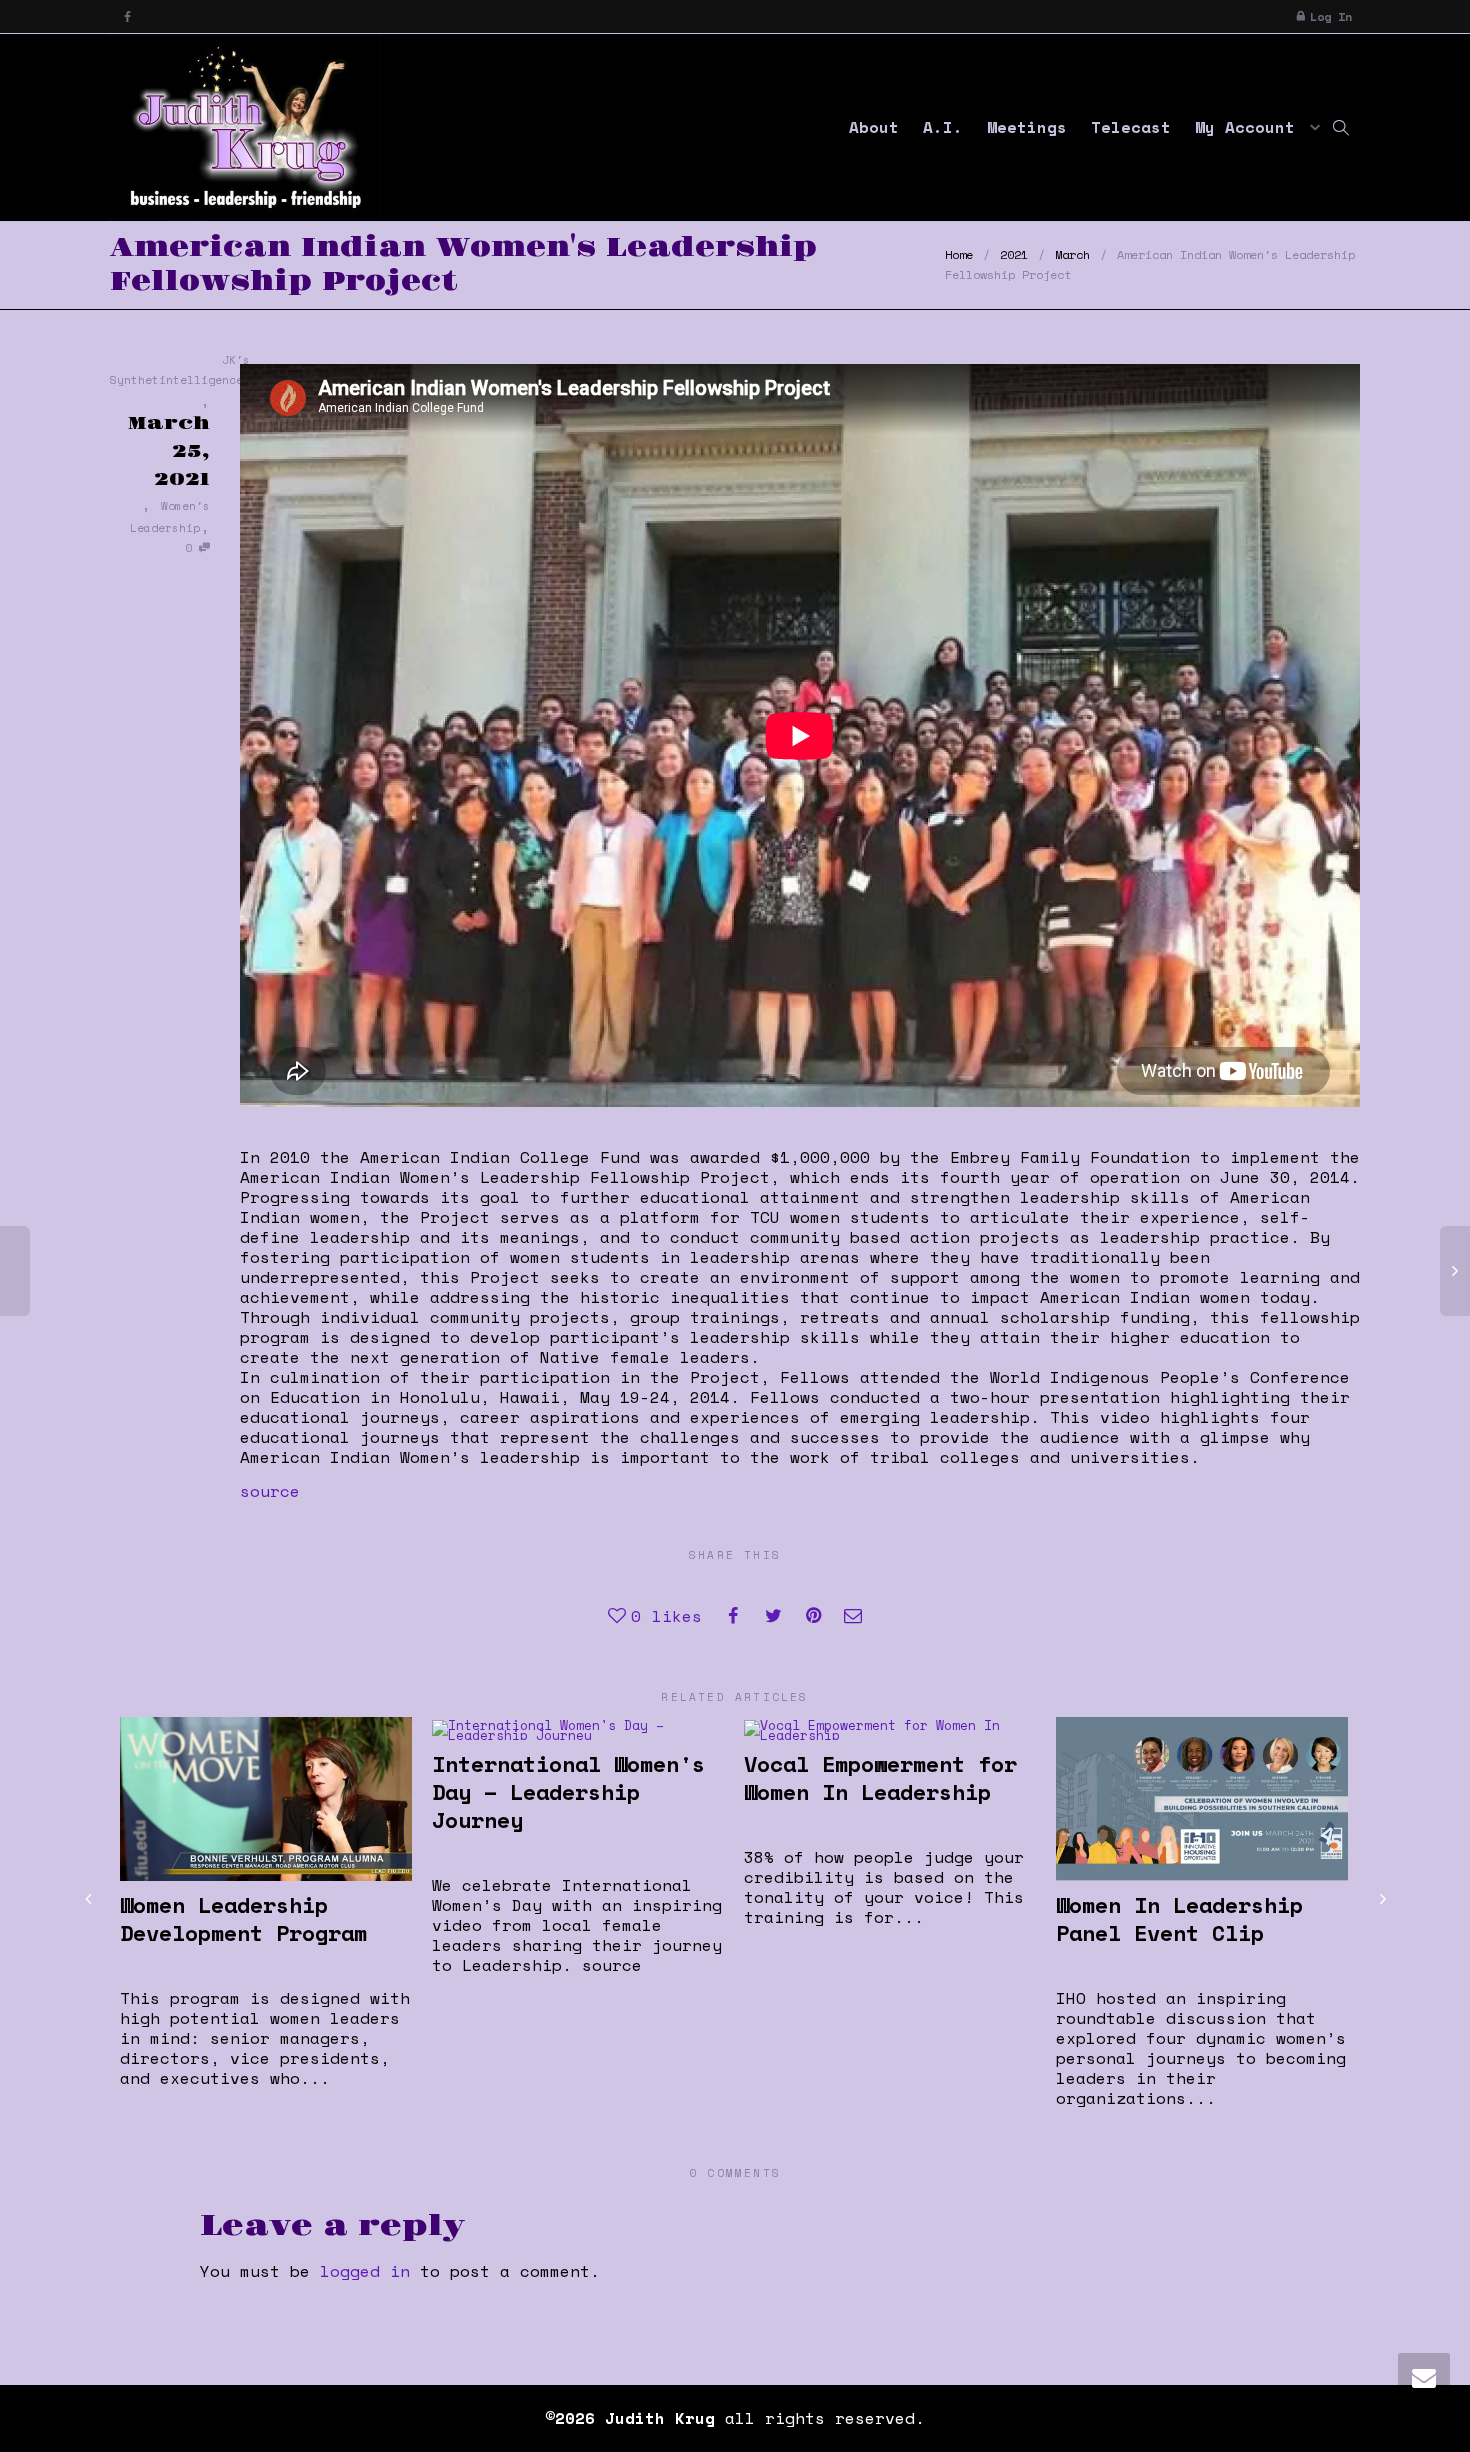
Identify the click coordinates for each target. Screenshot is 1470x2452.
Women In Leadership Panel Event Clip (1179, 1918)
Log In (1331, 16)
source (270, 1491)
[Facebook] (127, 16)
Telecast (1131, 127)
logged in (365, 2271)
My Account (1250, 127)
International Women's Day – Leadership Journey (568, 1791)
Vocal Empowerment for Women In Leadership (880, 1777)
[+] (266, 1799)
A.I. (943, 127)
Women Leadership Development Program (243, 1918)
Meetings (1027, 127)
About (874, 127)
